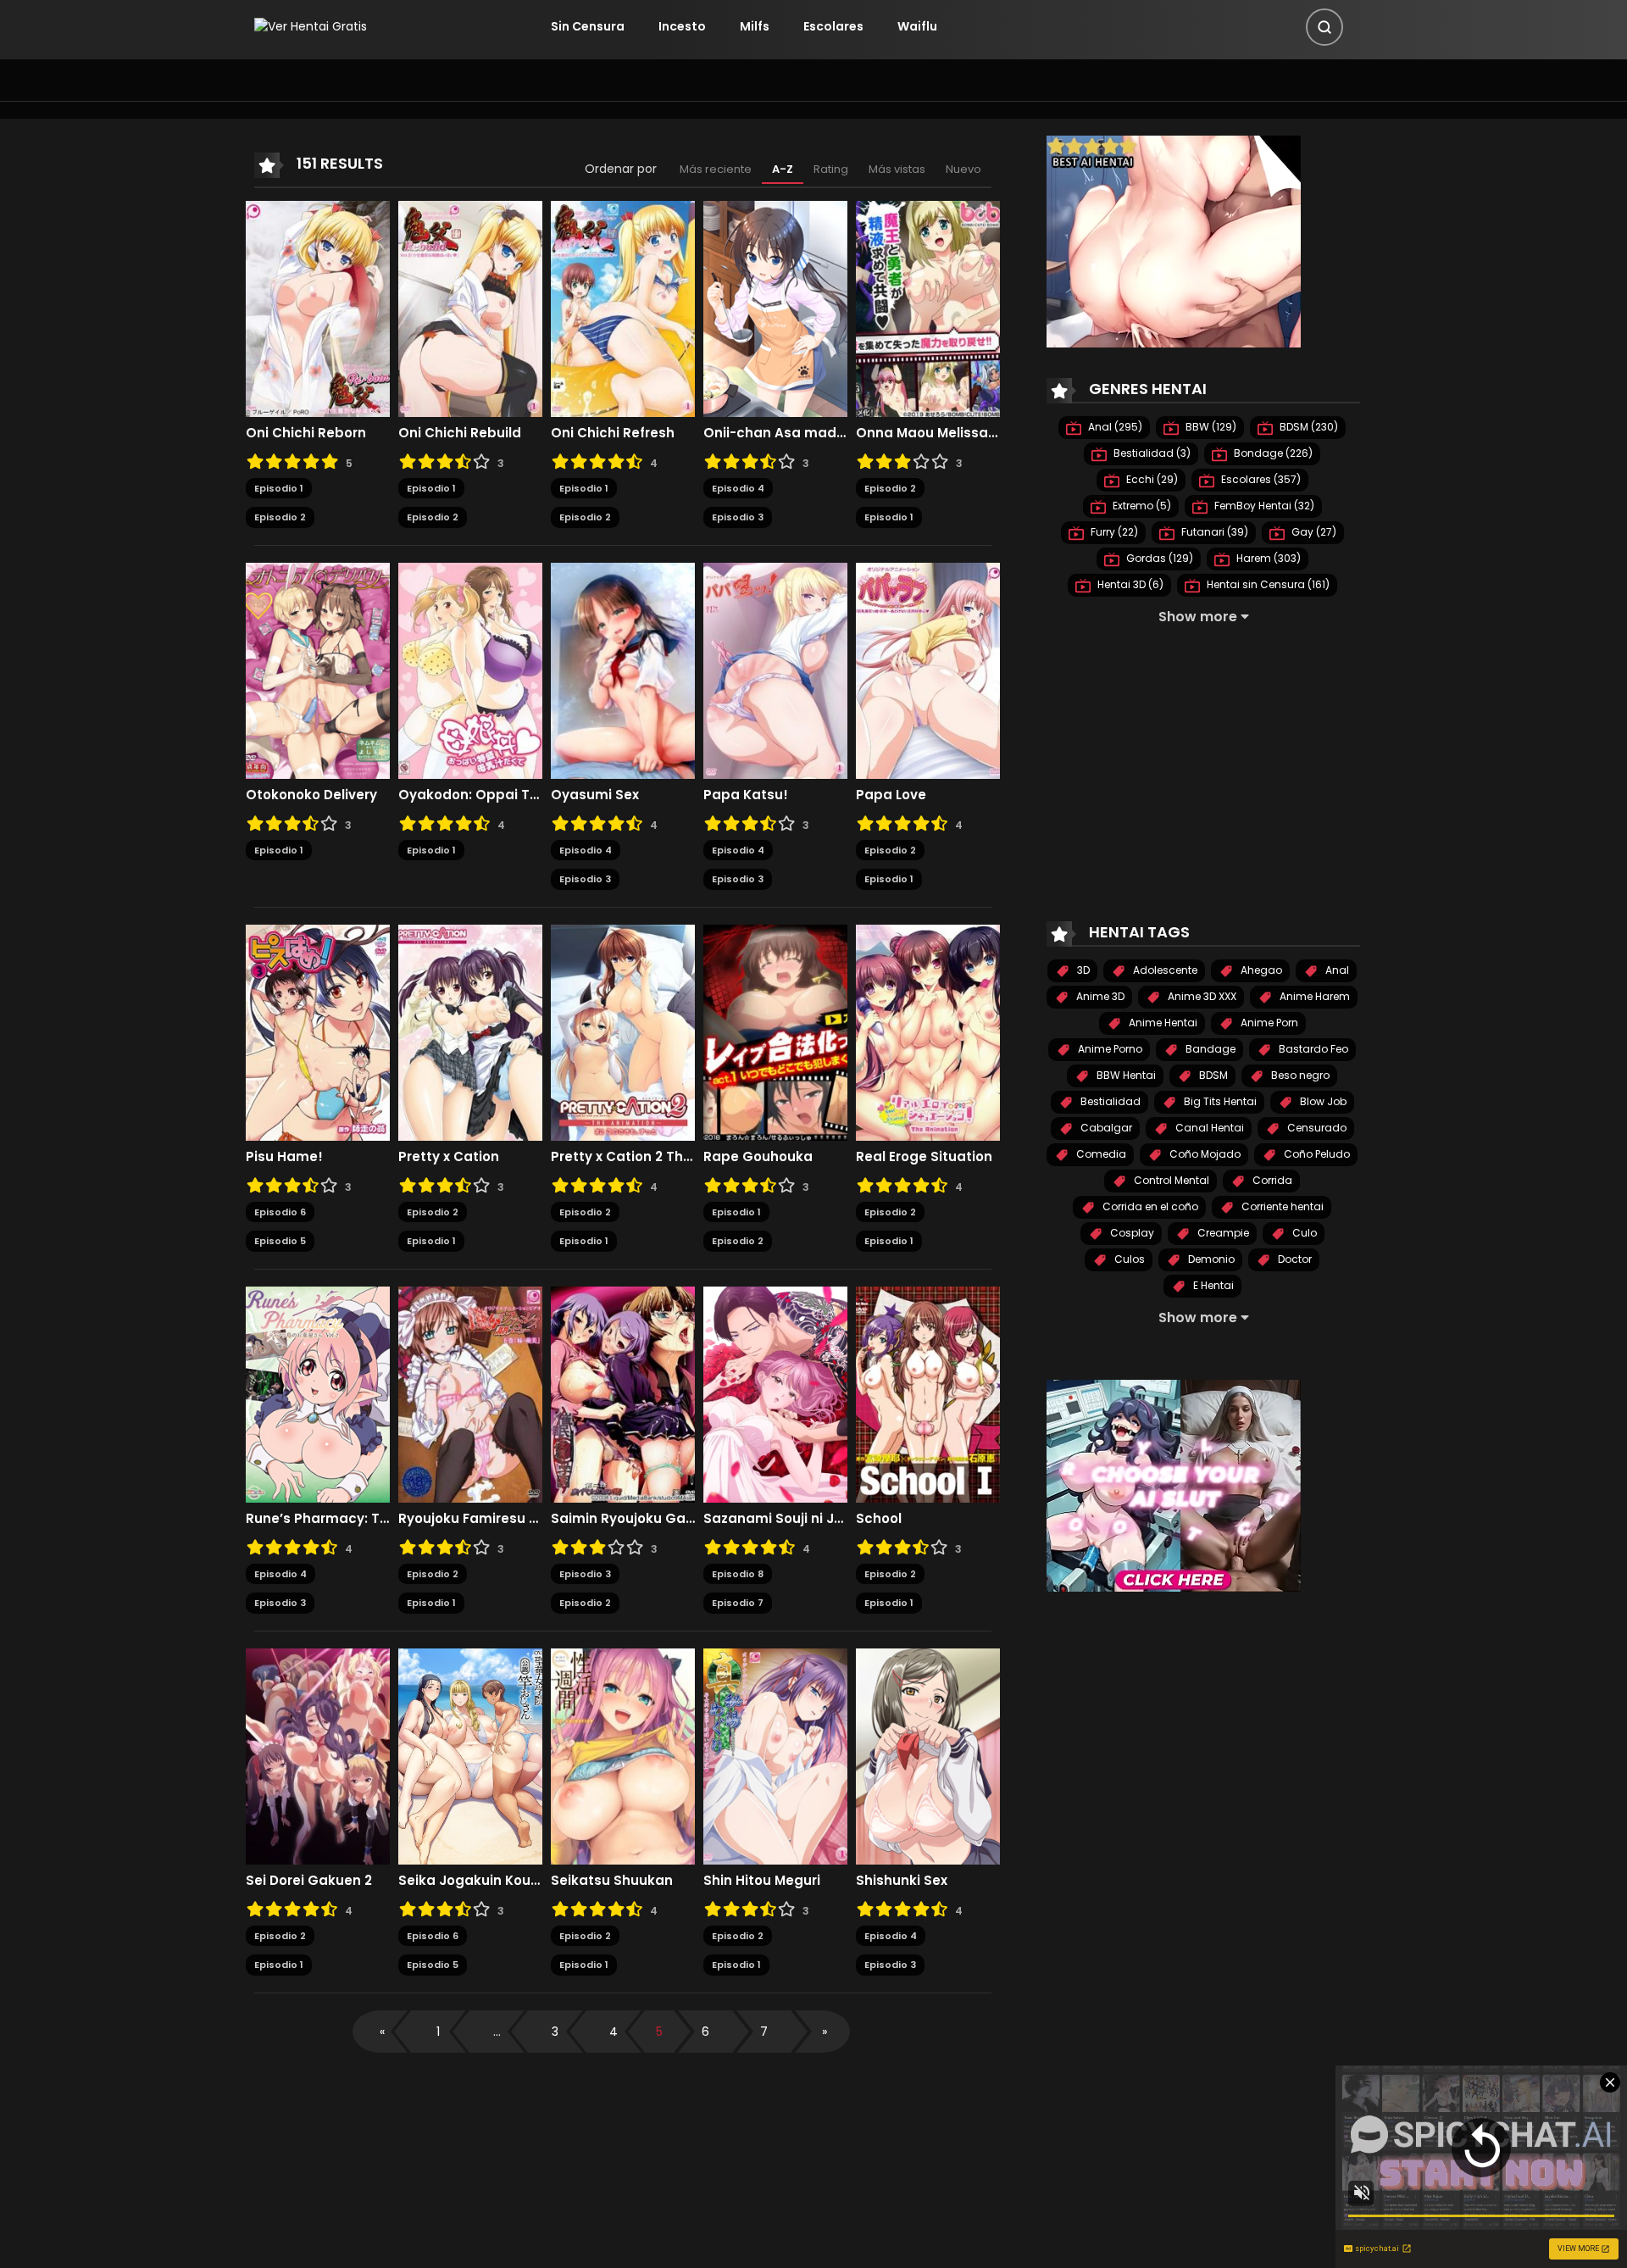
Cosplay (1131, 1233)
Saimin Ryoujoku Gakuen (623, 1519)
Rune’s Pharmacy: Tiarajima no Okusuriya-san (318, 1519)
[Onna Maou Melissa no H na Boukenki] (928, 308)
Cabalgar (1105, 1128)
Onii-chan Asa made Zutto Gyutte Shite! (775, 433)
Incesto (682, 26)
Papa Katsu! (746, 795)
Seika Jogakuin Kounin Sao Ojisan (470, 1881)
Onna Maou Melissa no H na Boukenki (928, 433)
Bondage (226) (1272, 453)
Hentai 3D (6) (1129, 584)
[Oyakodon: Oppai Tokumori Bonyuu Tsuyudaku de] (470, 670)
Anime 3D (1099, 996)
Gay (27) (1313, 532)
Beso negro (1299, 1075)
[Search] (1324, 27)
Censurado (1316, 1128)
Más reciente (716, 169)
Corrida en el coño (1149, 1206)
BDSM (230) (1308, 427)
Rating (831, 169)
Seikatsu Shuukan (612, 1881)
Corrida (1271, 1180)
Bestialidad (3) (1151, 453)
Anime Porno (1109, 1049)
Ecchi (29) (1151, 479)
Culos (1128, 1259)
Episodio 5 (280, 1241)
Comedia (1100, 1154)
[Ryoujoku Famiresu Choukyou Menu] (470, 1393)
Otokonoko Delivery (311, 795)
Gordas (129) (1158, 558)
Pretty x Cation (449, 1157)
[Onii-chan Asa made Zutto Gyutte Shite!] (775, 308)
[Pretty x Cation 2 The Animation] (623, 1031)
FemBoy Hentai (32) (1263, 506)
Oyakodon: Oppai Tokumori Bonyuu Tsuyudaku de (470, 795)
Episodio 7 (738, 1603)
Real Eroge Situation (924, 1157)
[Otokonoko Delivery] (318, 670)
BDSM (1212, 1075)
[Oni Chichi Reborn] (318, 308)
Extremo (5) (1141, 506)
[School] (928, 1393)
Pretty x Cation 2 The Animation (623, 1157)
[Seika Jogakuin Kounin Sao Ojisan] (470, 1755)
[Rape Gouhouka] (775, 1031)
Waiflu (917, 26)
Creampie (1222, 1233)
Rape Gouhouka (758, 1157)
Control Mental (1170, 1180)
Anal (1336, 970)
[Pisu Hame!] (318, 1031)
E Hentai (1212, 1285)
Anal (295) (1114, 427)
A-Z (783, 169)
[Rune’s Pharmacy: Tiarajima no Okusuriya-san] (318, 1393)
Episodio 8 (738, 1574)
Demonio (1210, 1259)
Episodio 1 (279, 488)
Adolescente (1164, 970)
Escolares (833, 26)
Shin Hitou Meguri (762, 1881)
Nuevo (963, 169)
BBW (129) (1210, 427)
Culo (1303, 1233)
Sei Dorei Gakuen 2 (309, 1881)
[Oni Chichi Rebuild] (470, 308)
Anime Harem (1313, 996)
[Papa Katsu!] (775, 670)
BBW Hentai (1125, 1075)
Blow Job (1322, 1101)
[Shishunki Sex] (928, 1755)
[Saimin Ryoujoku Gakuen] (623, 1393)
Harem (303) (1267, 558)
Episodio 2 (280, 517)
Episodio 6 (280, 1212)
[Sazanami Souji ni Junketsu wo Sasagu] (775, 1393)
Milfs (755, 26)
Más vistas (897, 169)
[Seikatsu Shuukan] (623, 1755)
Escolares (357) (1260, 479)
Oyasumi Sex (595, 795)
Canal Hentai (1208, 1128)
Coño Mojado (1204, 1154)
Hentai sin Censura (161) (1267, 584)
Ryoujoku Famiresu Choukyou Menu (470, 1519)
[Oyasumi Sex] (623, 670)
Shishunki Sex (902, 1881)
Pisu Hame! (284, 1157)
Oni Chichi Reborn (306, 433)
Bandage (1209, 1049)
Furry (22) (1113, 532)
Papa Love (891, 795)
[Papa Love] (928, 670)
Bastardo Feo (1312, 1049)
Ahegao (1260, 970)
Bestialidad (1109, 1101)
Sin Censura (588, 26)
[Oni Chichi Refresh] (623, 308)
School (879, 1519)
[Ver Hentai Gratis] (311, 26)
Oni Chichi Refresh (613, 433)
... (497, 2032)
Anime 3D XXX (1201, 996)
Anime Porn (1268, 1023)
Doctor (1294, 1259)
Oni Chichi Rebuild (460, 433)
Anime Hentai (1162, 1023)
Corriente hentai (1281, 1206)
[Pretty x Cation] (470, 1031)
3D (1082, 970)
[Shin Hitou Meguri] (775, 1755)
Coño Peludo (1316, 1154)
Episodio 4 (738, 488)
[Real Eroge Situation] (928, 1031)
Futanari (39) (1213, 532)
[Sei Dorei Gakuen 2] (318, 1755)
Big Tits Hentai (1219, 1101)
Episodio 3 (738, 517)
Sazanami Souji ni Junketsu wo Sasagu (775, 1519)
